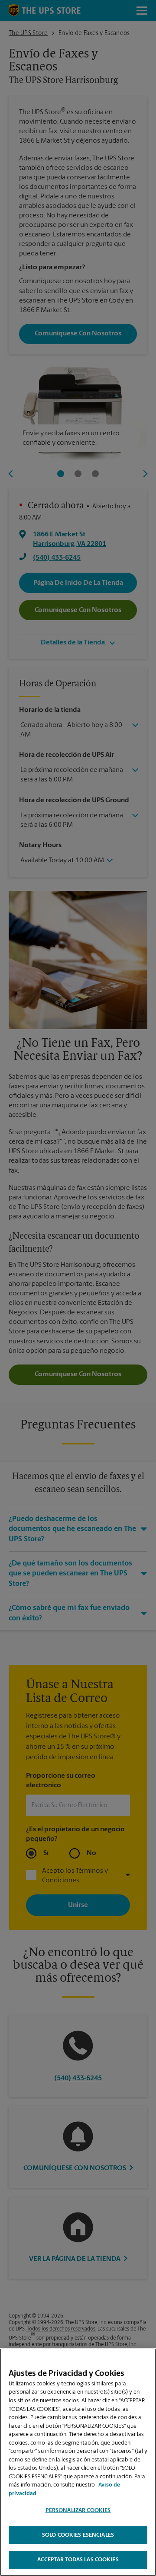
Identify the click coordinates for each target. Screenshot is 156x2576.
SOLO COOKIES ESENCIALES (78, 2535)
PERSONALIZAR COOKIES (78, 2511)
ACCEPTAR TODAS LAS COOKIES (78, 2560)
